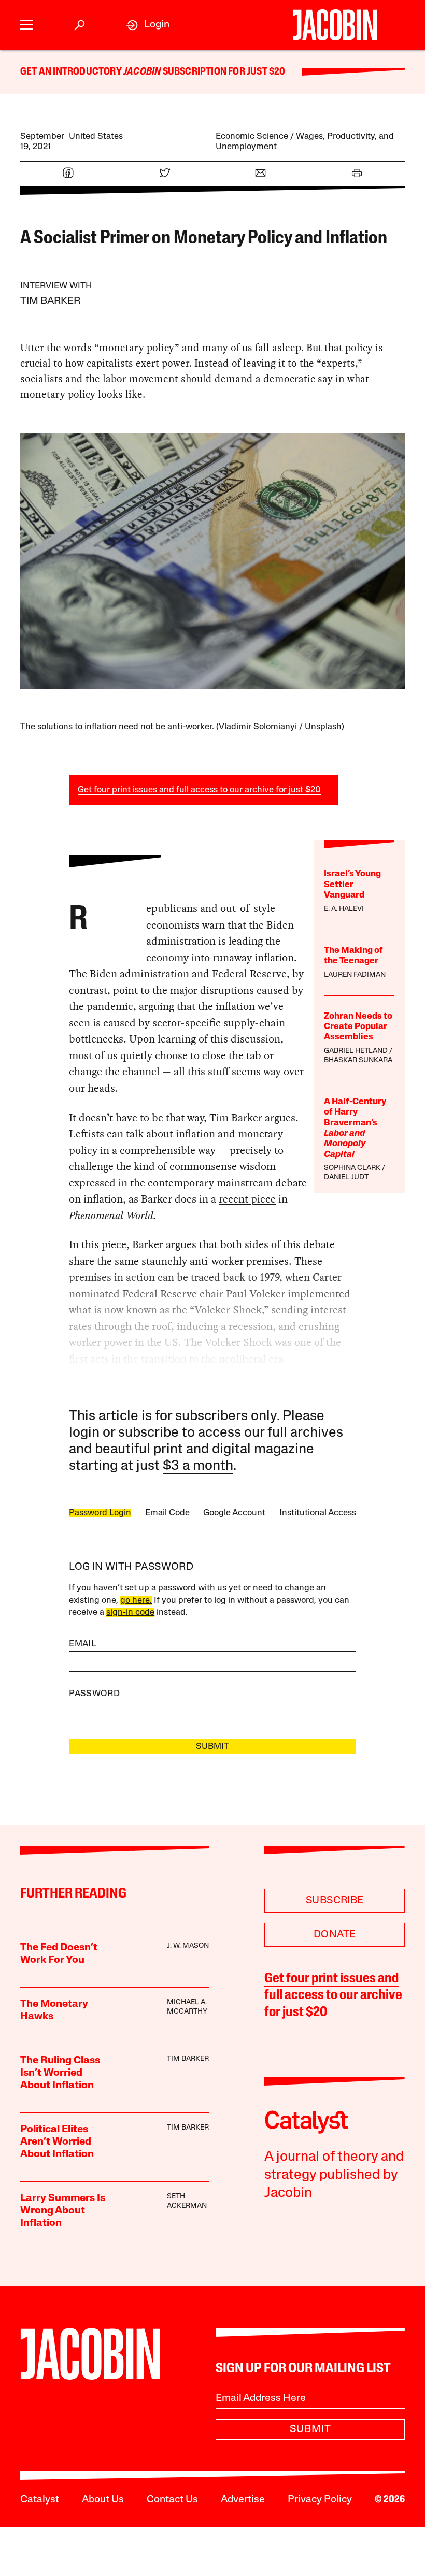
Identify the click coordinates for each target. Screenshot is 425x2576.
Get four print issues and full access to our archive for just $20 (199, 790)
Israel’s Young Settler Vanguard (352, 885)
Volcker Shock (228, 1310)
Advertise (243, 2500)
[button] (27, 25)
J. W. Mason (188, 1946)
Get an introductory (72, 72)
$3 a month (198, 1466)
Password (94, 1694)
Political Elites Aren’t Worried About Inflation (57, 2142)
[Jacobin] (335, 25)
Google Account (234, 1513)
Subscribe (335, 1901)
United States (96, 136)
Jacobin (142, 72)
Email (82, 1644)
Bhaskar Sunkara (358, 1060)
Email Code (167, 1513)
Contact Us (172, 2500)
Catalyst (40, 2500)
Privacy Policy (320, 2500)
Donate (335, 1935)
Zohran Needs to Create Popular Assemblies (358, 1027)
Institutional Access (318, 1513)
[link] (148, 25)
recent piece (247, 1199)
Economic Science (252, 136)
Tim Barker (50, 301)
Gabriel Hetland (356, 1051)
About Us (103, 2500)
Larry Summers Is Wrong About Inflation (63, 2211)
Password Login (100, 1513)
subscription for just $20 (223, 72)
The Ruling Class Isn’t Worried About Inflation (60, 2073)
